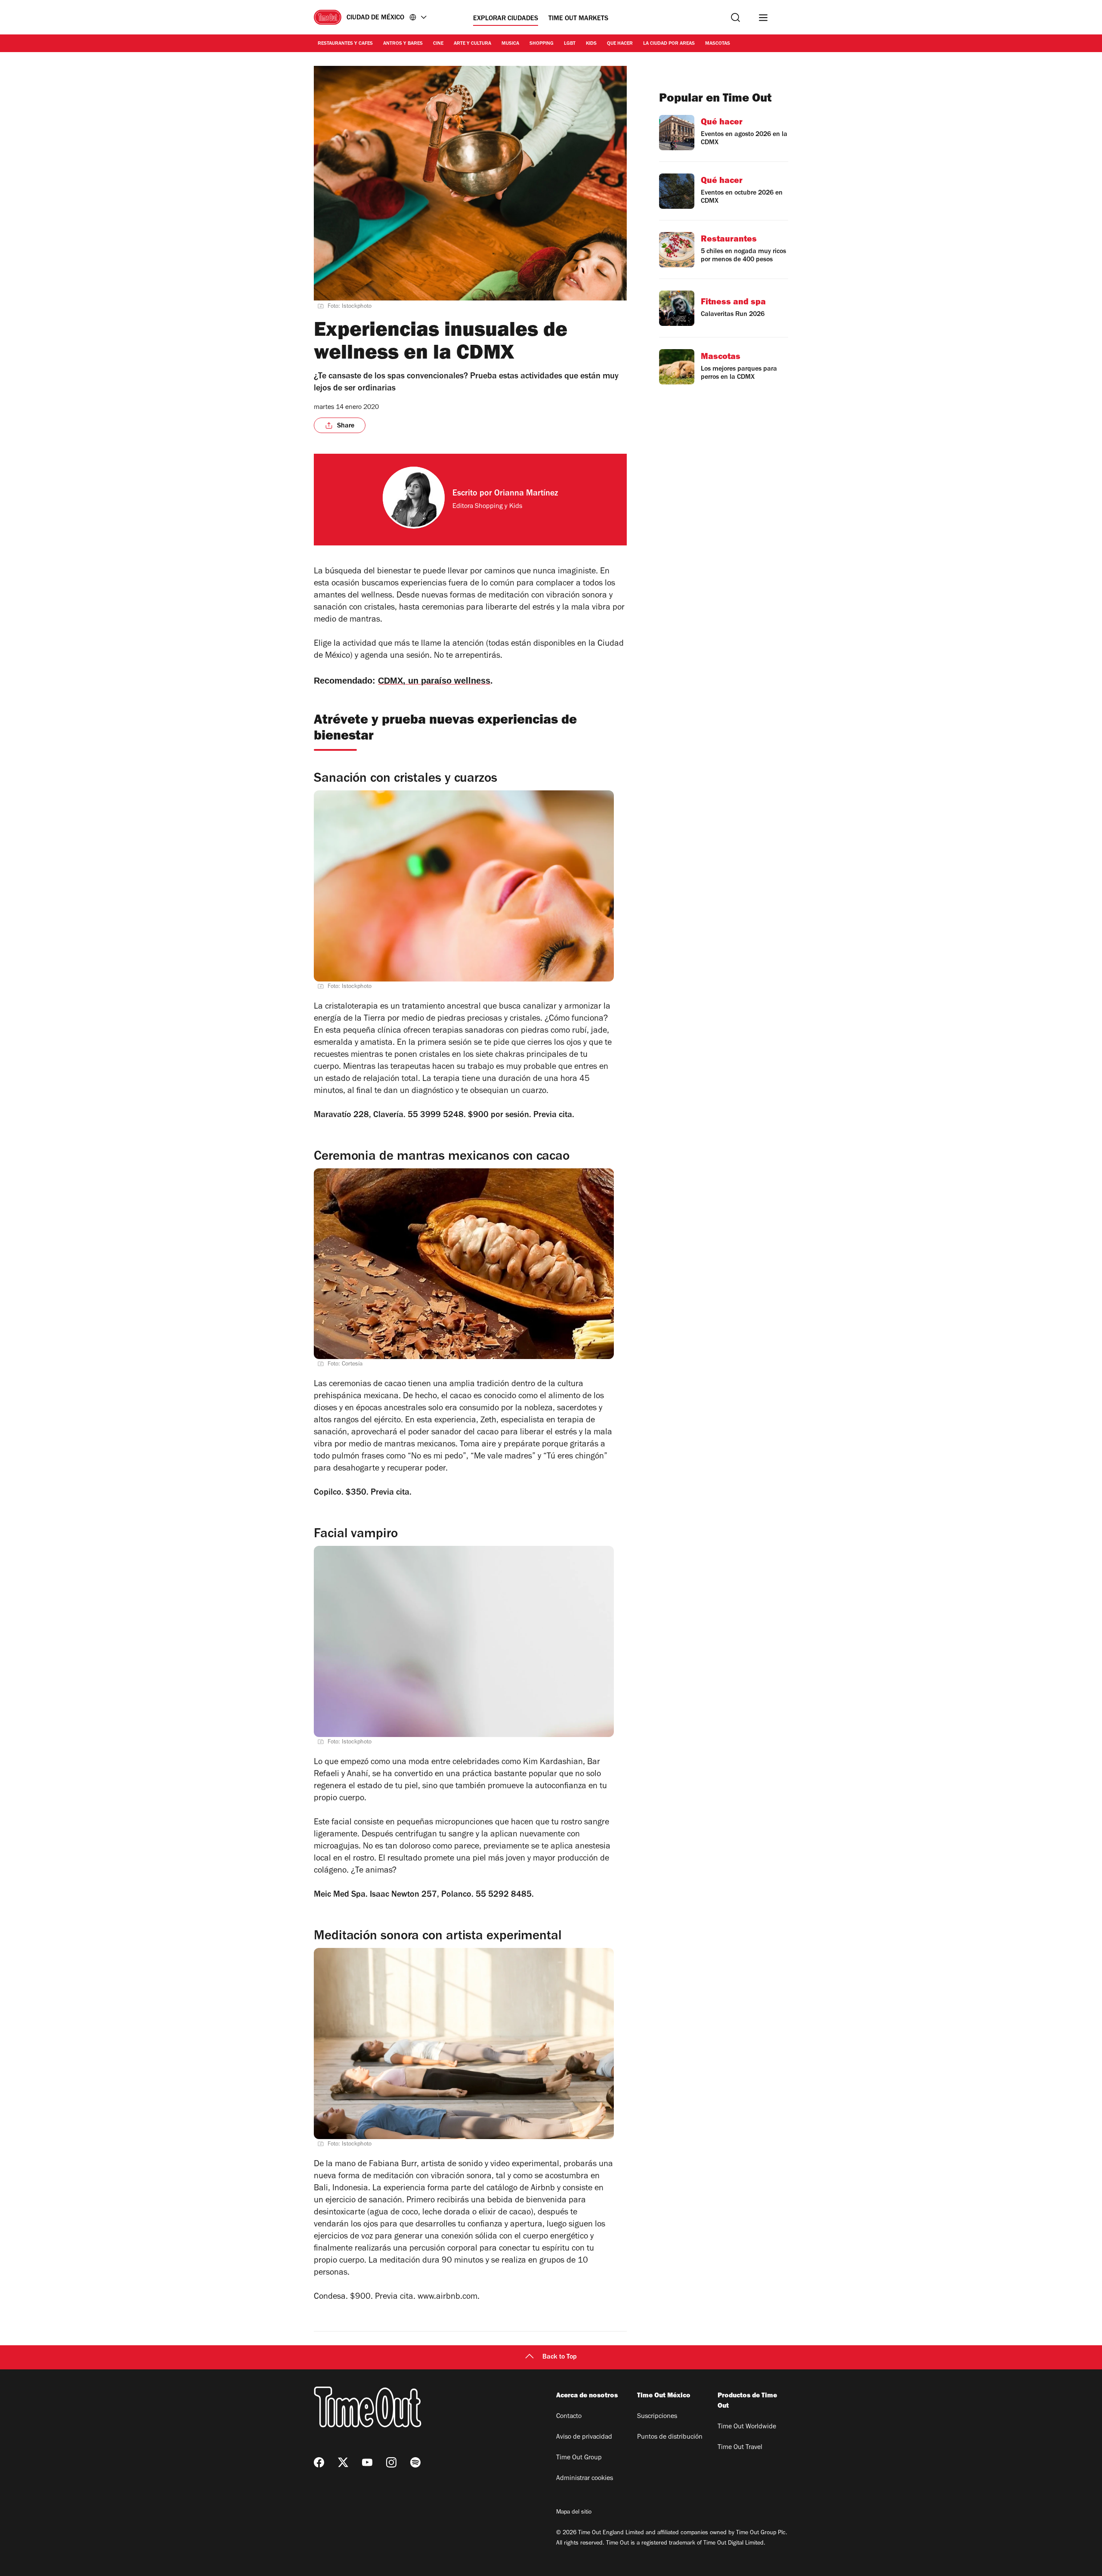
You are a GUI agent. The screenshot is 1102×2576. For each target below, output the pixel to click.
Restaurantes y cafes (345, 44)
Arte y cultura (472, 44)
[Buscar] (735, 17)
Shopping (542, 44)
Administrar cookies (585, 2479)
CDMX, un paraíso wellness (434, 681)
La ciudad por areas (669, 44)
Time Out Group (579, 2458)
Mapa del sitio (574, 2513)
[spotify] (415, 2462)
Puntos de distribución (670, 2437)
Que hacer (620, 44)
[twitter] (343, 2462)
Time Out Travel (740, 2448)
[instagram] (391, 2462)
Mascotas (718, 44)
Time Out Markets (578, 19)
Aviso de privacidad (584, 2437)
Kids (591, 44)
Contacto (569, 2417)
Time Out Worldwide (747, 2427)
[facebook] (319, 2462)
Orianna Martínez (526, 494)
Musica (510, 44)
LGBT (570, 44)
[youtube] (367, 2462)
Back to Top (560, 2357)
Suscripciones (657, 2417)
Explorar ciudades (506, 19)
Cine (438, 44)
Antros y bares (403, 44)
